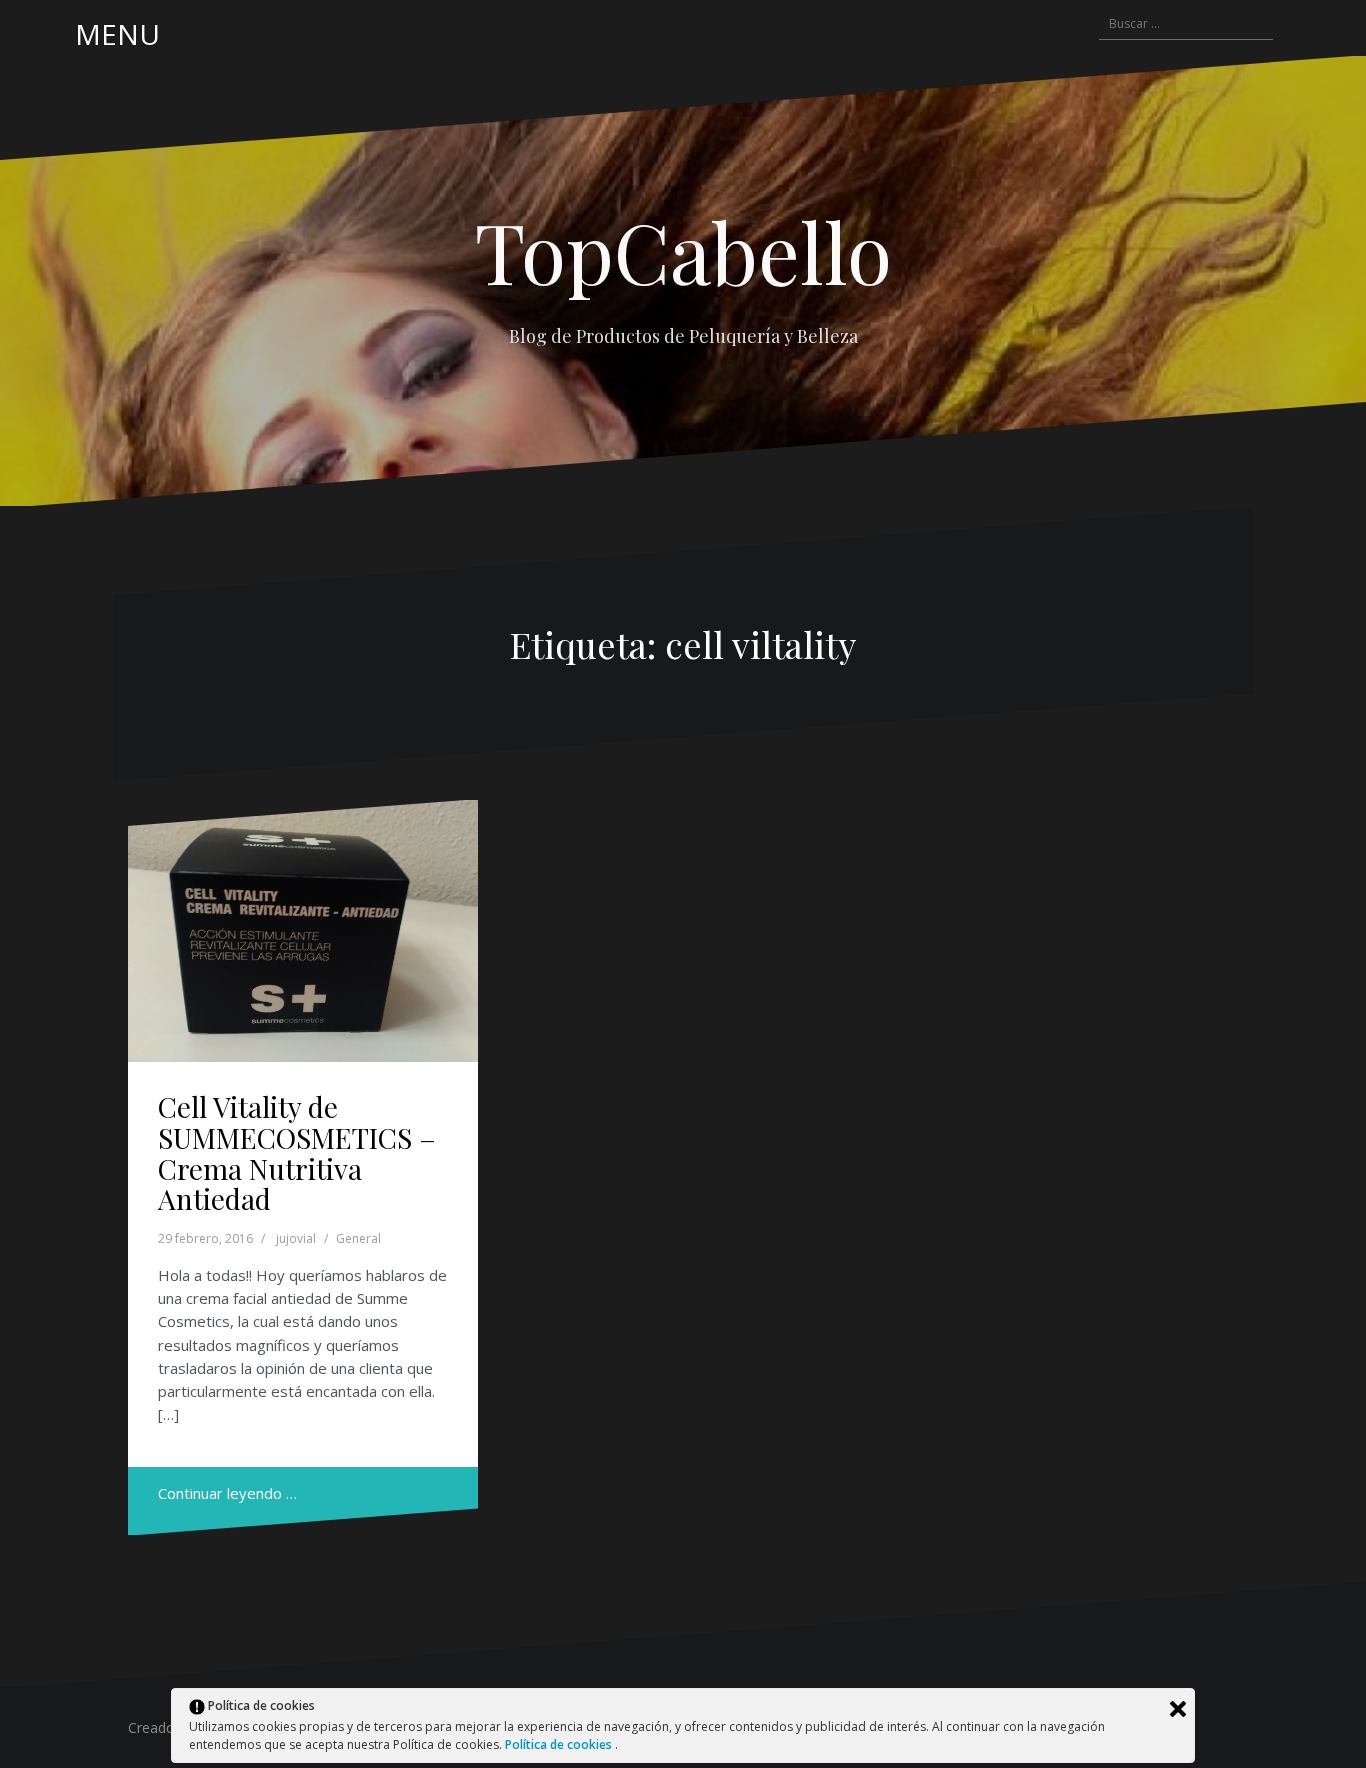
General (358, 1238)
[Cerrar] (1178, 1709)
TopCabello (683, 251)
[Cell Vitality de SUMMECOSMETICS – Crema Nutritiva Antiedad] (303, 931)
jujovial (296, 1238)
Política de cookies (560, 1744)
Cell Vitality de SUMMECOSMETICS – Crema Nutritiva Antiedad (297, 1152)
